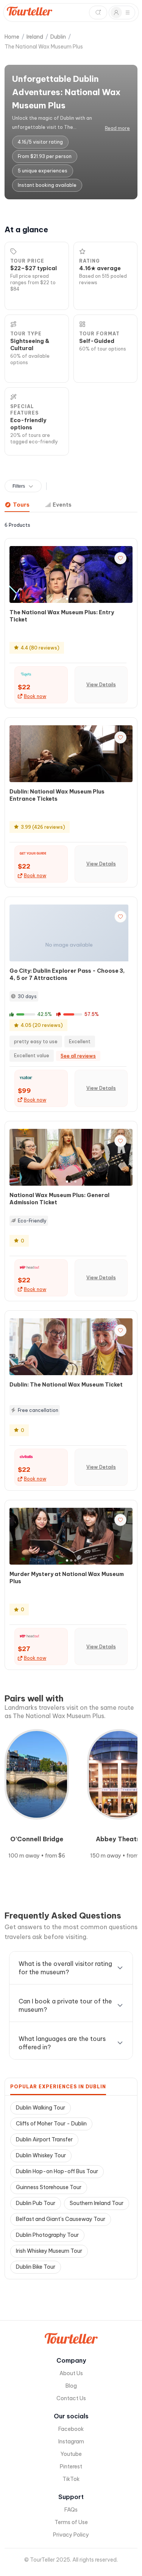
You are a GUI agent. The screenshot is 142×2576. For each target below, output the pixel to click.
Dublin (58, 37)
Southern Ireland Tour (97, 2203)
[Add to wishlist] (120, 558)
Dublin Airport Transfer (44, 2139)
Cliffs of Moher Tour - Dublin (51, 2124)
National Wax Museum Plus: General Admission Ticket (59, 1199)
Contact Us (71, 2398)
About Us (71, 2373)
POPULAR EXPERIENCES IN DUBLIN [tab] (58, 2087)
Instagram (71, 2441)
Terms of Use (71, 2522)
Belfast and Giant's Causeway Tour (61, 2219)
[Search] (98, 13)
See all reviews (78, 1056)
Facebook (71, 2429)
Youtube (71, 2454)
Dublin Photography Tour (47, 2235)
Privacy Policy (71, 2535)
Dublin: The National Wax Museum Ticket (66, 1385)
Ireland (35, 37)
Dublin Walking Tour (41, 2108)
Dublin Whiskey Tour (41, 2155)
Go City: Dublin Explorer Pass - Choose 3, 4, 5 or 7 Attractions (67, 974)
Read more (117, 128)
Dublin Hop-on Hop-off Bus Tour (57, 2171)
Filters (19, 486)
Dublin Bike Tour (36, 2267)
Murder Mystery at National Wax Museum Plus (67, 1578)
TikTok (71, 2479)
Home (12, 37)
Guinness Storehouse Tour (49, 2187)
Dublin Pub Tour (36, 2203)
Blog (71, 2386)
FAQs (71, 2510)
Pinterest (71, 2466)
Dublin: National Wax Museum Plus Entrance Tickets (57, 795)
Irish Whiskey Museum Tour (49, 2251)
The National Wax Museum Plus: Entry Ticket (62, 616)
